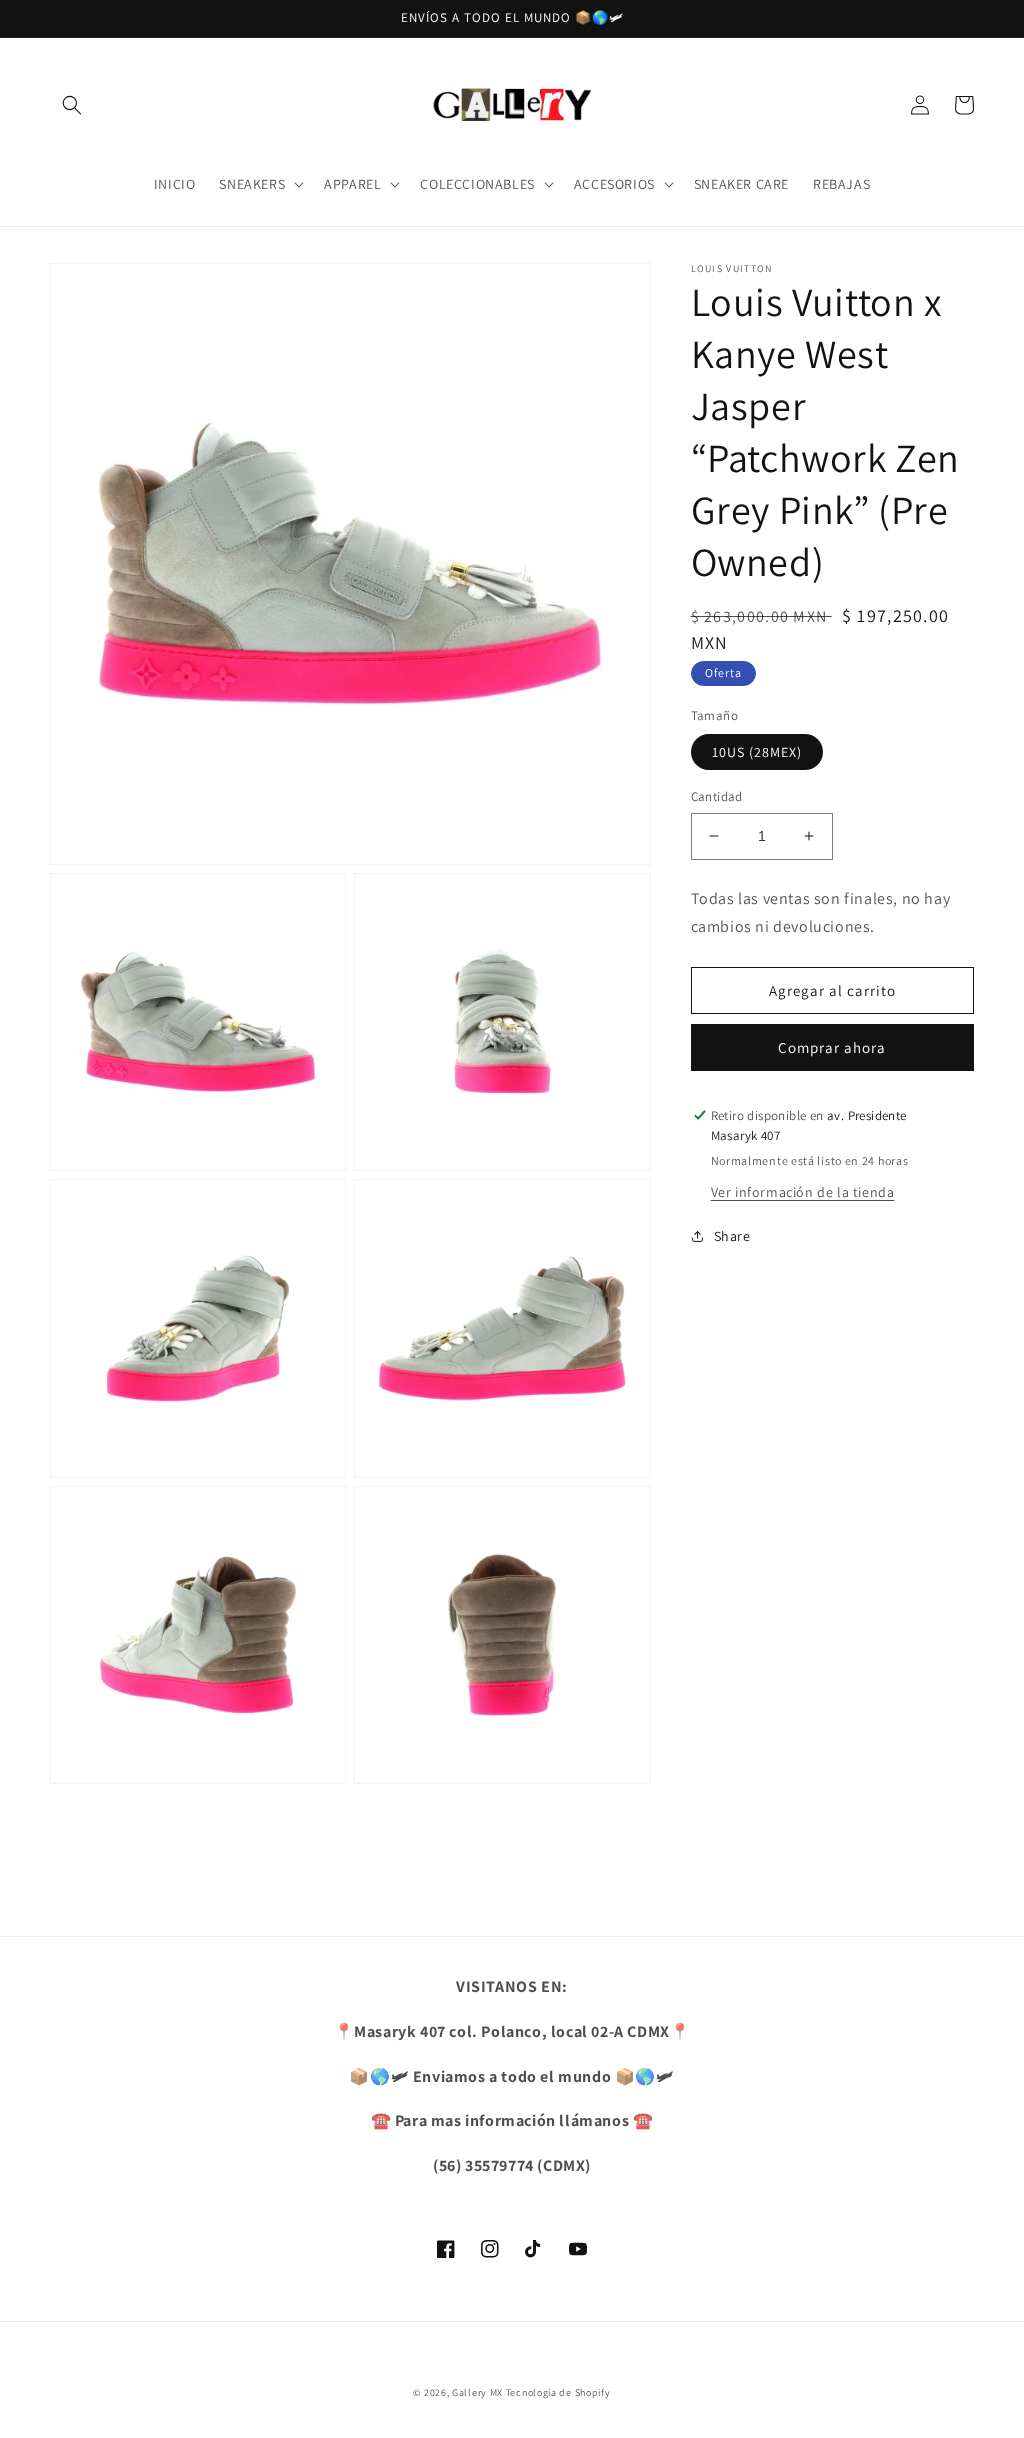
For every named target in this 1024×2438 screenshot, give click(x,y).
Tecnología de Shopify (558, 2392)
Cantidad (717, 796)
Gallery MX (477, 2392)
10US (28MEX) (757, 752)
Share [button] (732, 1236)
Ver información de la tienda (803, 1192)
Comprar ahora (832, 1047)
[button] (72, 105)
